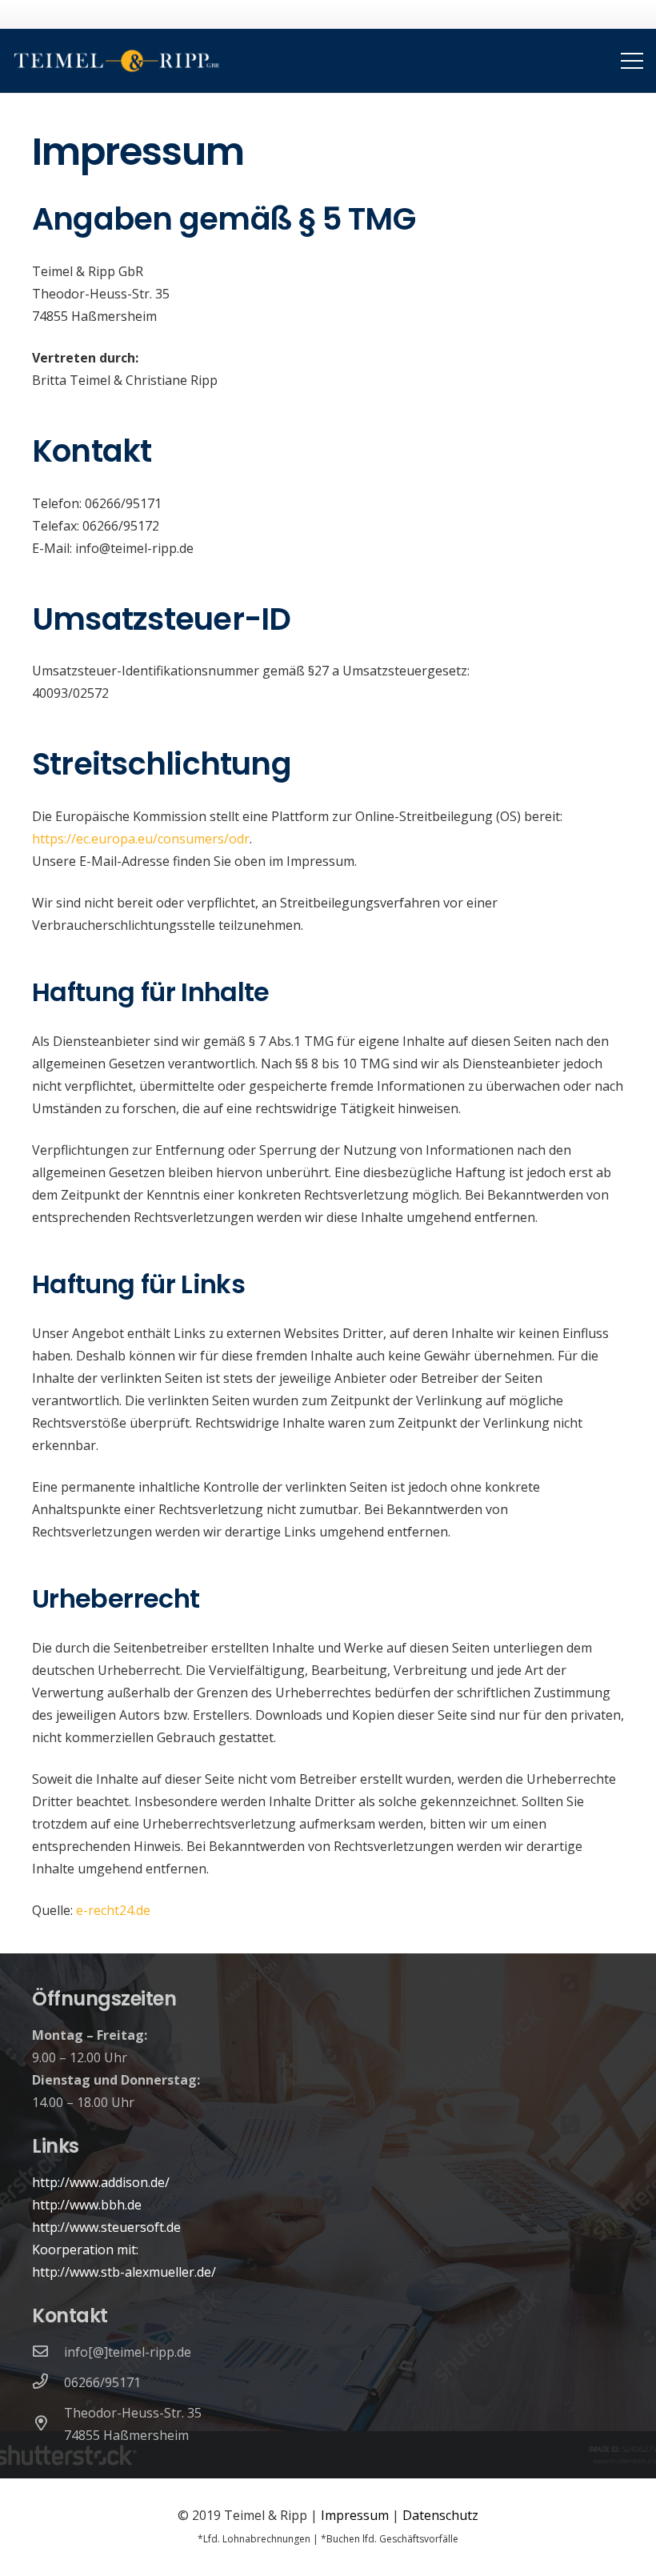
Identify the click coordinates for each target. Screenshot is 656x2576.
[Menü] (632, 61)
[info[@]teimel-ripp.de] (48, 2352)
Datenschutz (440, 2515)
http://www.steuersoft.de (106, 2227)
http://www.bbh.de (87, 2205)
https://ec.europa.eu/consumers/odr (141, 839)
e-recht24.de (113, 1910)
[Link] (117, 61)
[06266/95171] (48, 2382)
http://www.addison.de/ (101, 2182)
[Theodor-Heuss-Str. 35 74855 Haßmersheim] (48, 2424)
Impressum (355, 2515)
